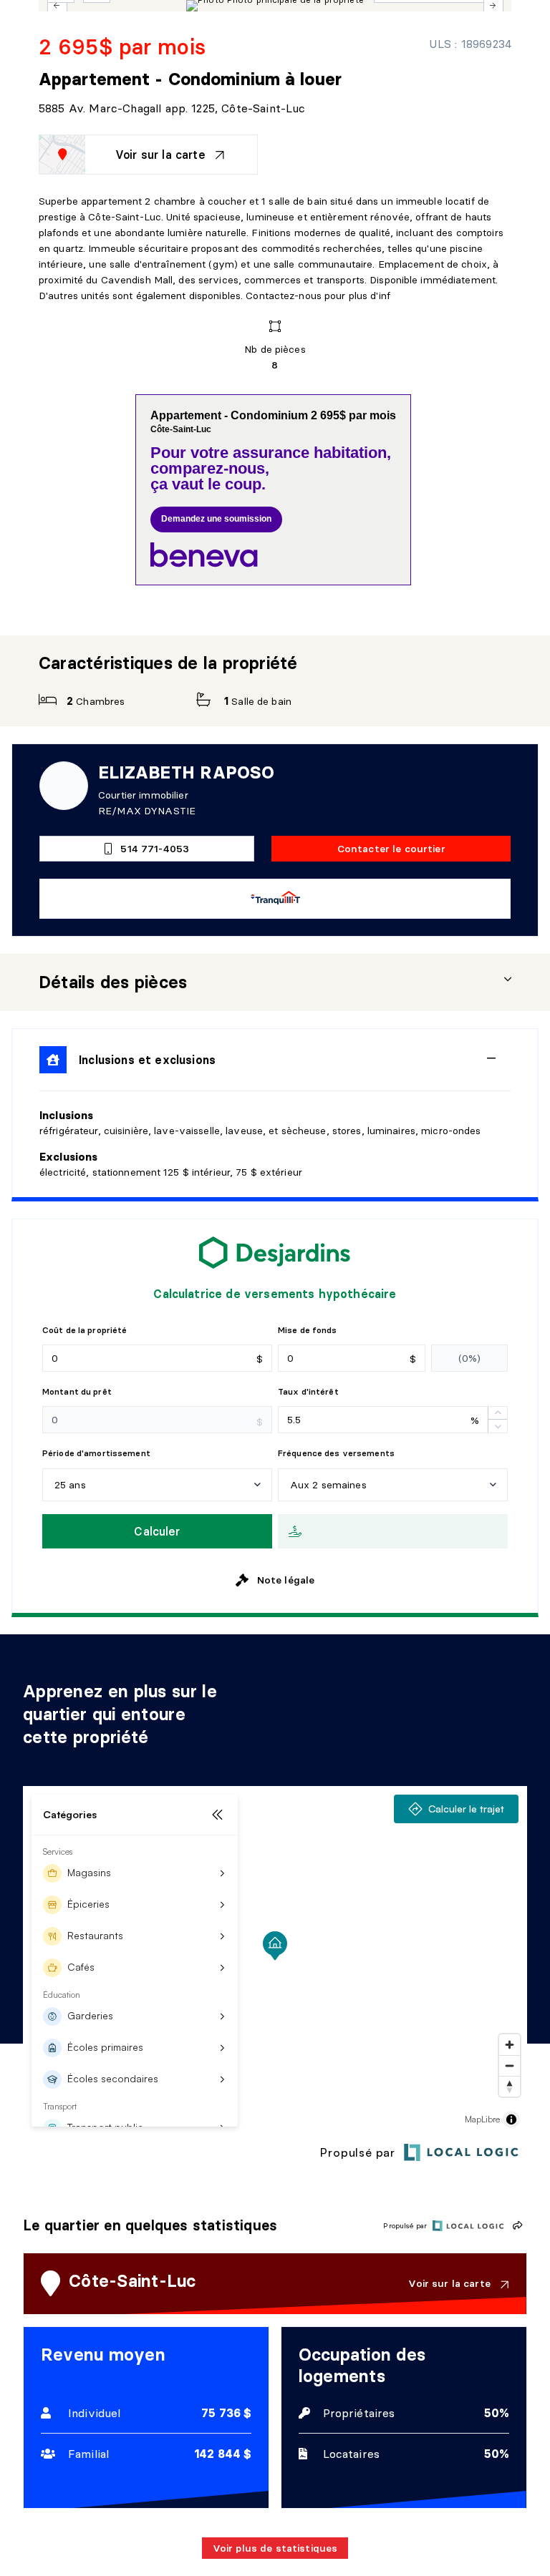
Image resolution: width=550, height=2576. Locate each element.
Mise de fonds (308, 1330)
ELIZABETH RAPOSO (186, 772)
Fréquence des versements (336, 1453)
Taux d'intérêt (308, 1391)
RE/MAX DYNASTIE (147, 811)
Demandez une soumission (216, 519)
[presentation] (275, 982)
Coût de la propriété (85, 1330)
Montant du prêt (77, 1391)
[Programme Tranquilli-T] (275, 899)
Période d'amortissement (96, 1453)
